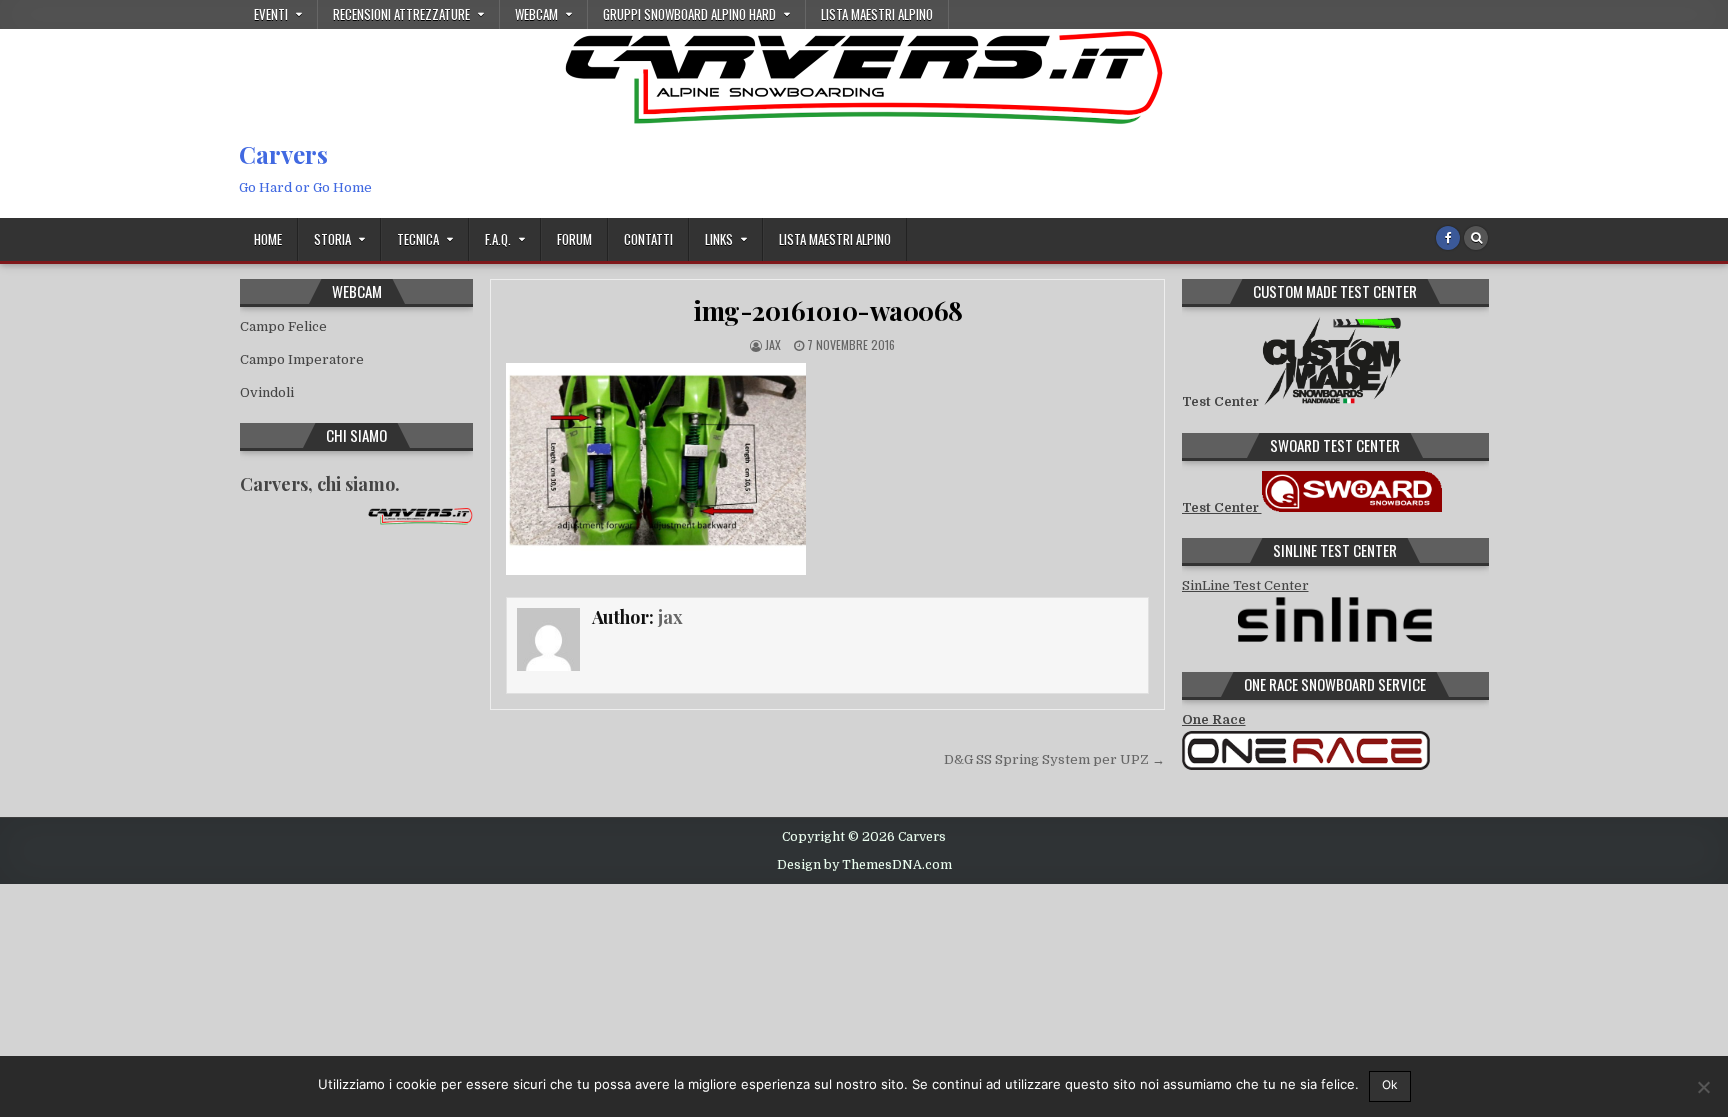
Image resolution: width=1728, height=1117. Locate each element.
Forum (574, 239)
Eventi (271, 14)
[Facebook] (1448, 238)
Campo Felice (283, 326)
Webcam (536, 14)
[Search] (1476, 238)
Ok (1390, 1084)
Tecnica (418, 239)
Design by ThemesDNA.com (864, 865)
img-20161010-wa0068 (828, 310)
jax (773, 344)
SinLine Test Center (1245, 585)
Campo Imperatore (302, 359)
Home (268, 239)
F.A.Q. (498, 239)
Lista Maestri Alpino (877, 14)
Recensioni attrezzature (401, 14)
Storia (332, 239)
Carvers (283, 154)
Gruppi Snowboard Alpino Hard (689, 14)
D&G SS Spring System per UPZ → (1054, 759)
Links (719, 239)
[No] (1703, 1087)
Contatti (648, 239)
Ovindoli (267, 392)
